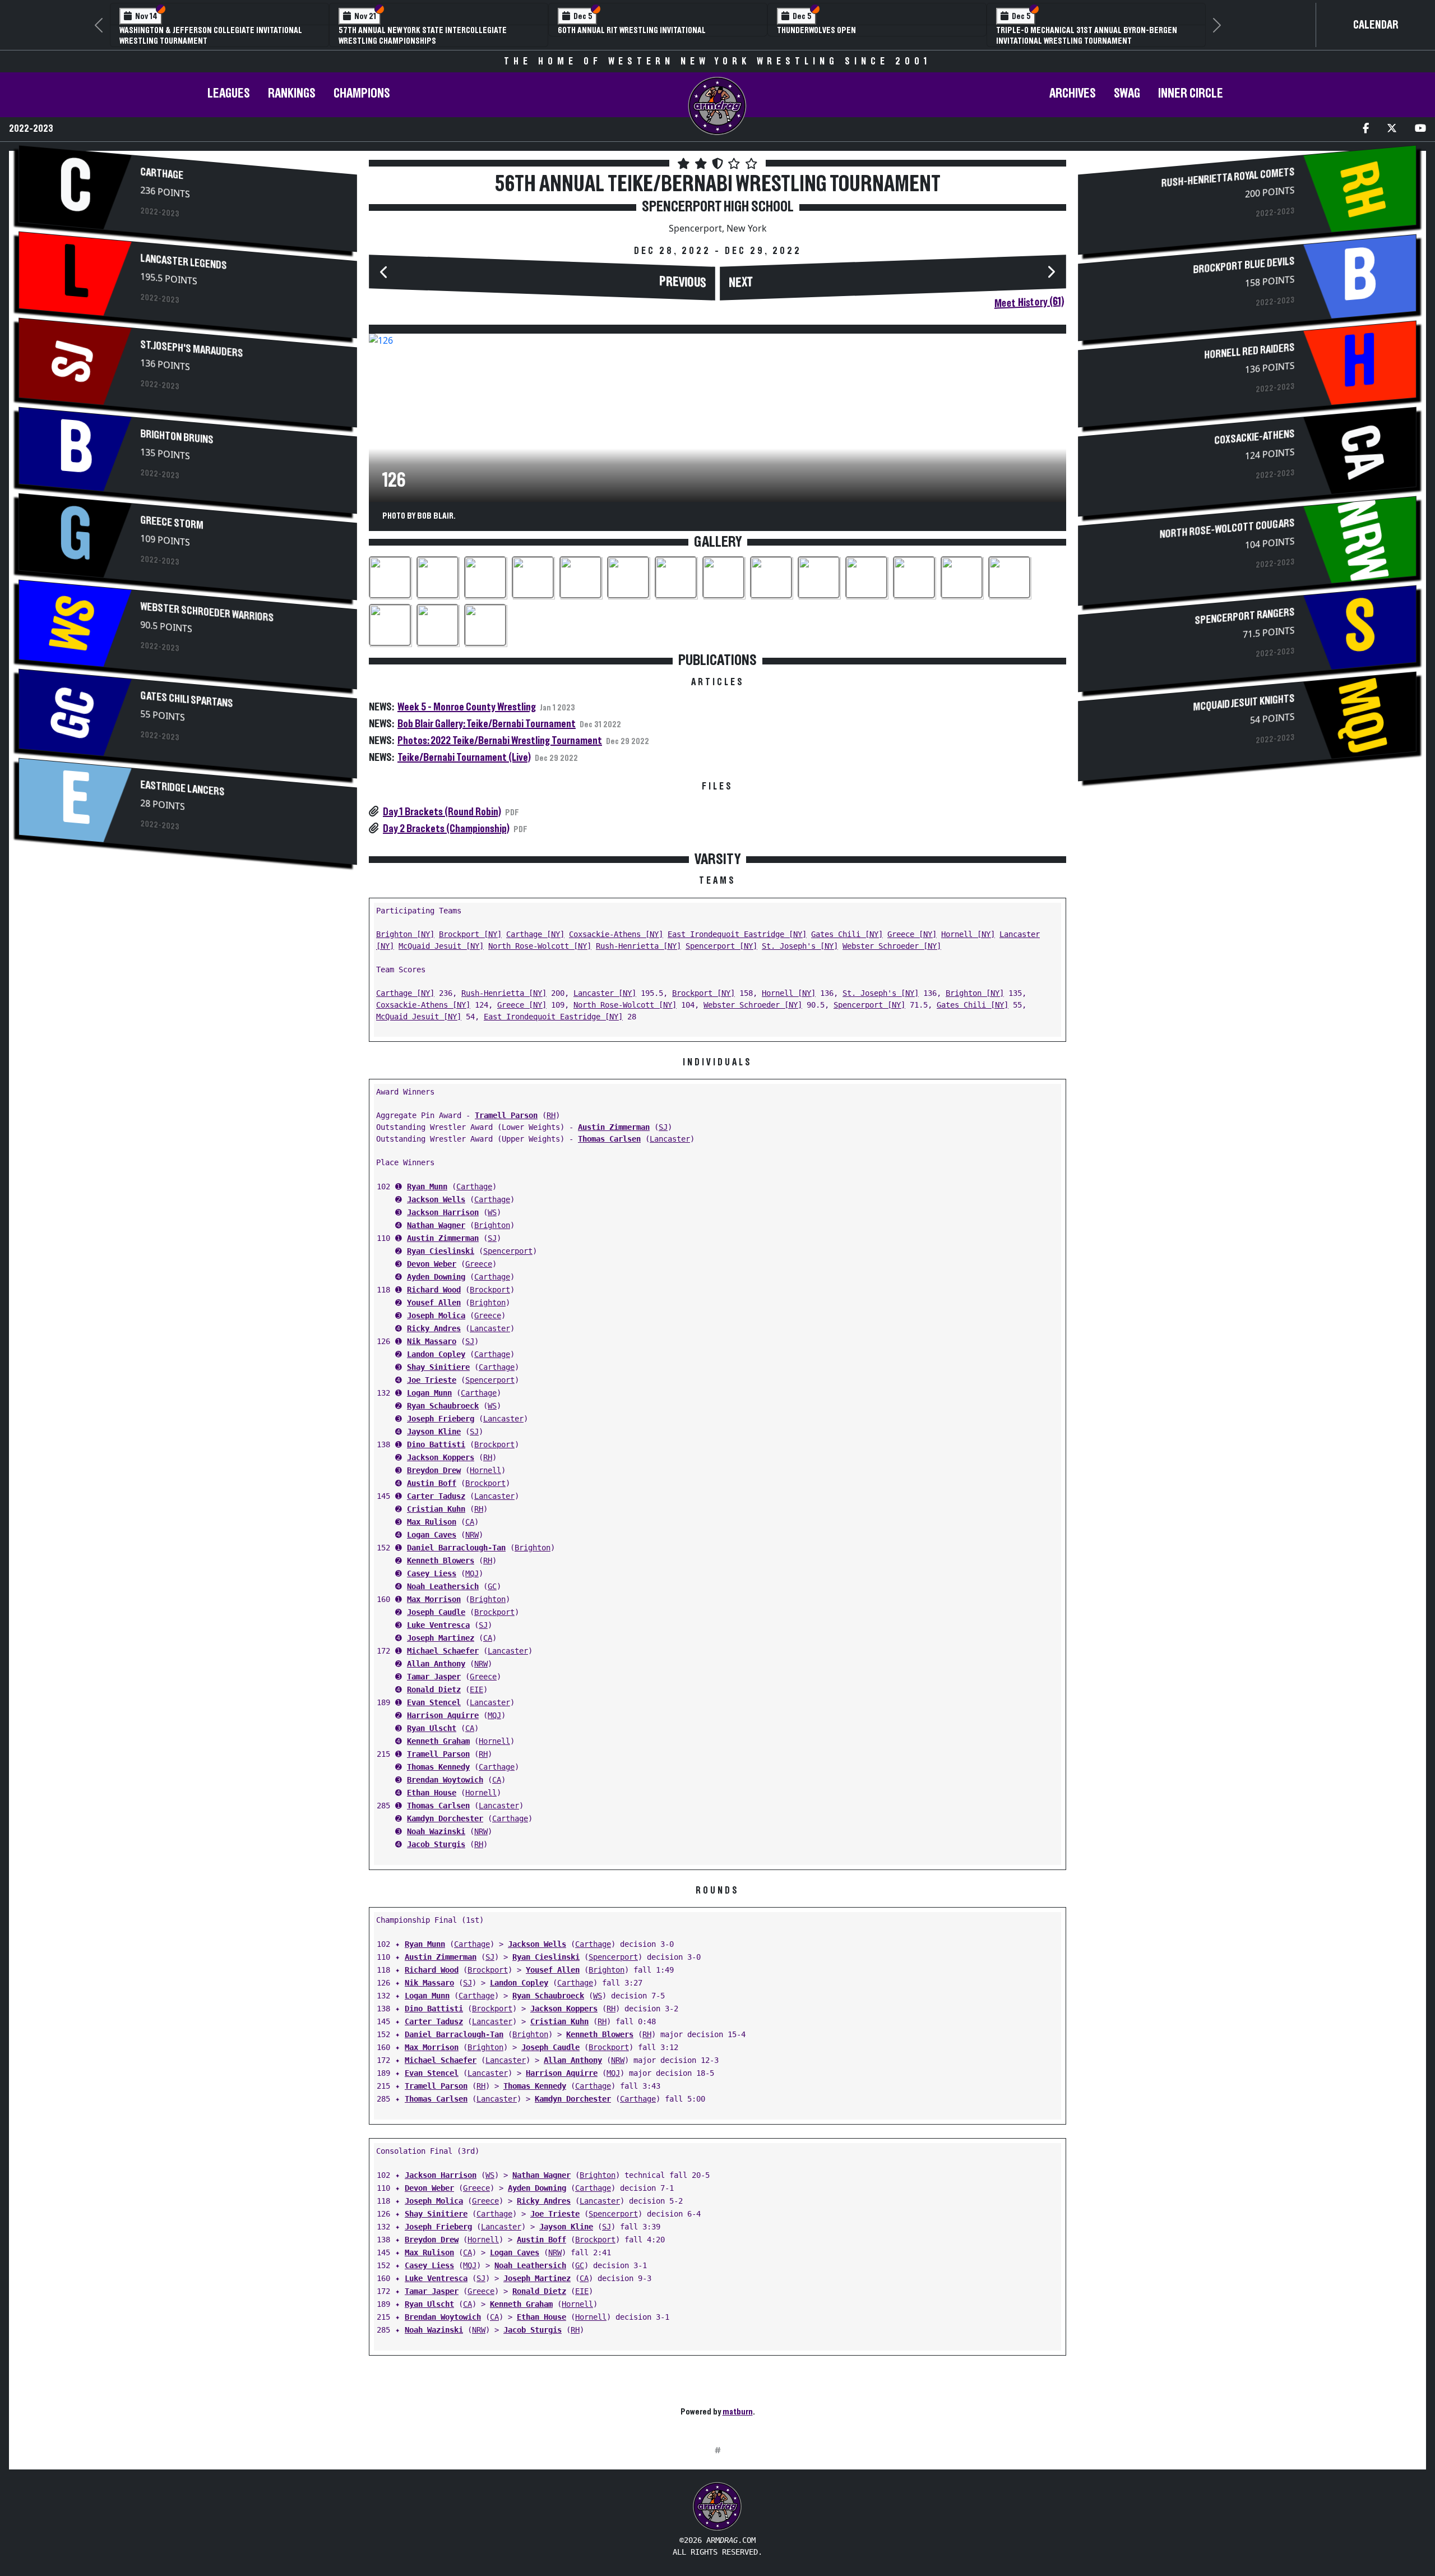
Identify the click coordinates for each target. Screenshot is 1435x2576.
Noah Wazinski (436, 1831)
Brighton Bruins (177, 437)
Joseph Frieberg (441, 1419)
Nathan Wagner (436, 1225)
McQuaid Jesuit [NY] (441, 946)
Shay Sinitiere (438, 1367)
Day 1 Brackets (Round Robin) (442, 812)
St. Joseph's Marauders (192, 349)
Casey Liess (432, 1573)
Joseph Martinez (441, 1638)
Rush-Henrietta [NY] (638, 946)
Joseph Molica (436, 1315)
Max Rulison (432, 1522)
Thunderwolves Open (816, 30)
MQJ (472, 1573)
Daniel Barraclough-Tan (456, 1548)
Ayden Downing (436, 1277)
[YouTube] (1420, 129)
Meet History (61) (1029, 303)
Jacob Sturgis (436, 1844)
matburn (738, 2412)
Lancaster (670, 1139)
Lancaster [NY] (605, 993)
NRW (472, 1535)
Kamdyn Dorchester (445, 1818)
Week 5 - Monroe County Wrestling (467, 707)
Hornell (485, 1470)
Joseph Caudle (436, 1612)
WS (492, 1212)
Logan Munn (429, 1393)
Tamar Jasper (434, 1677)
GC (492, 1586)
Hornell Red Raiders (1249, 352)
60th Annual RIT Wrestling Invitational (632, 30)
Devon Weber (432, 1264)
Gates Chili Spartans (187, 700)
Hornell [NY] (968, 934)
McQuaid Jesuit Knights (1244, 703)
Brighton (492, 1225)
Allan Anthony (436, 1664)
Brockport (490, 1290)
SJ (663, 1127)
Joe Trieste (432, 1380)
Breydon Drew (434, 1470)
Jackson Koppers (441, 1457)
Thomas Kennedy (438, 1767)
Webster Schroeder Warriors (207, 613)
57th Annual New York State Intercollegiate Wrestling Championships (423, 36)
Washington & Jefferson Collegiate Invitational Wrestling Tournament (211, 36)
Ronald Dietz (434, 1689)
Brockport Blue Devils (1244, 266)
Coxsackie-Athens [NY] (616, 934)
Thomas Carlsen (609, 1139)
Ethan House (432, 1793)
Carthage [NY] (535, 934)
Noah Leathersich (443, 1586)
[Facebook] (1366, 129)
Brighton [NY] (405, 934)
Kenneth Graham (438, 1741)
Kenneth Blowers (441, 1561)
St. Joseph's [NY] (800, 946)
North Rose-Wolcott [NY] (540, 946)
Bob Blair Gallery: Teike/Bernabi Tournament (487, 724)
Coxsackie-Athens (1254, 438)
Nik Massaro (432, 1341)
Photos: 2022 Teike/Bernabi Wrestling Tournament (500, 741)
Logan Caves (432, 1535)
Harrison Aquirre (443, 1715)
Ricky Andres (434, 1328)
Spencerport (508, 1251)
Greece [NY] (912, 934)
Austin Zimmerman (614, 1127)
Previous (683, 283)
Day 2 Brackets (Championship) (446, 829)
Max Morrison (434, 1599)
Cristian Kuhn (436, 1509)
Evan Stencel (434, 1702)
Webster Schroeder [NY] (892, 946)
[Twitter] (1392, 129)
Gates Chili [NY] (847, 934)
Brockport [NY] (470, 934)
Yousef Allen (434, 1303)
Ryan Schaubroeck (443, 1406)
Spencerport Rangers (1244, 617)
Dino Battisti (436, 1444)
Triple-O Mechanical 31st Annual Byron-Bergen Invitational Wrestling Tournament (1087, 36)
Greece (479, 1264)
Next (741, 283)
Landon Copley (436, 1354)
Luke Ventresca (438, 1625)
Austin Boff (432, 1483)
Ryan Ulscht (432, 1728)
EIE (476, 1689)
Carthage (162, 174)
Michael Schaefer (443, 1651)
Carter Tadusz (436, 1496)
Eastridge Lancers (183, 789)
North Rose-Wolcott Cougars (1227, 529)
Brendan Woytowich (445, 1780)
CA (470, 1522)
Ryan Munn (427, 1187)
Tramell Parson (506, 1115)
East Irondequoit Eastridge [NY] (737, 934)
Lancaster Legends (184, 262)
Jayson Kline (434, 1432)
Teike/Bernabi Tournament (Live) (464, 758)
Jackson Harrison (443, 1212)
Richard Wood (434, 1290)
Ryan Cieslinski (441, 1251)
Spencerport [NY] (721, 946)
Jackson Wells (436, 1199)
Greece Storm (172, 523)
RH (551, 1115)
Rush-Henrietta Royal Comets (1228, 178)
